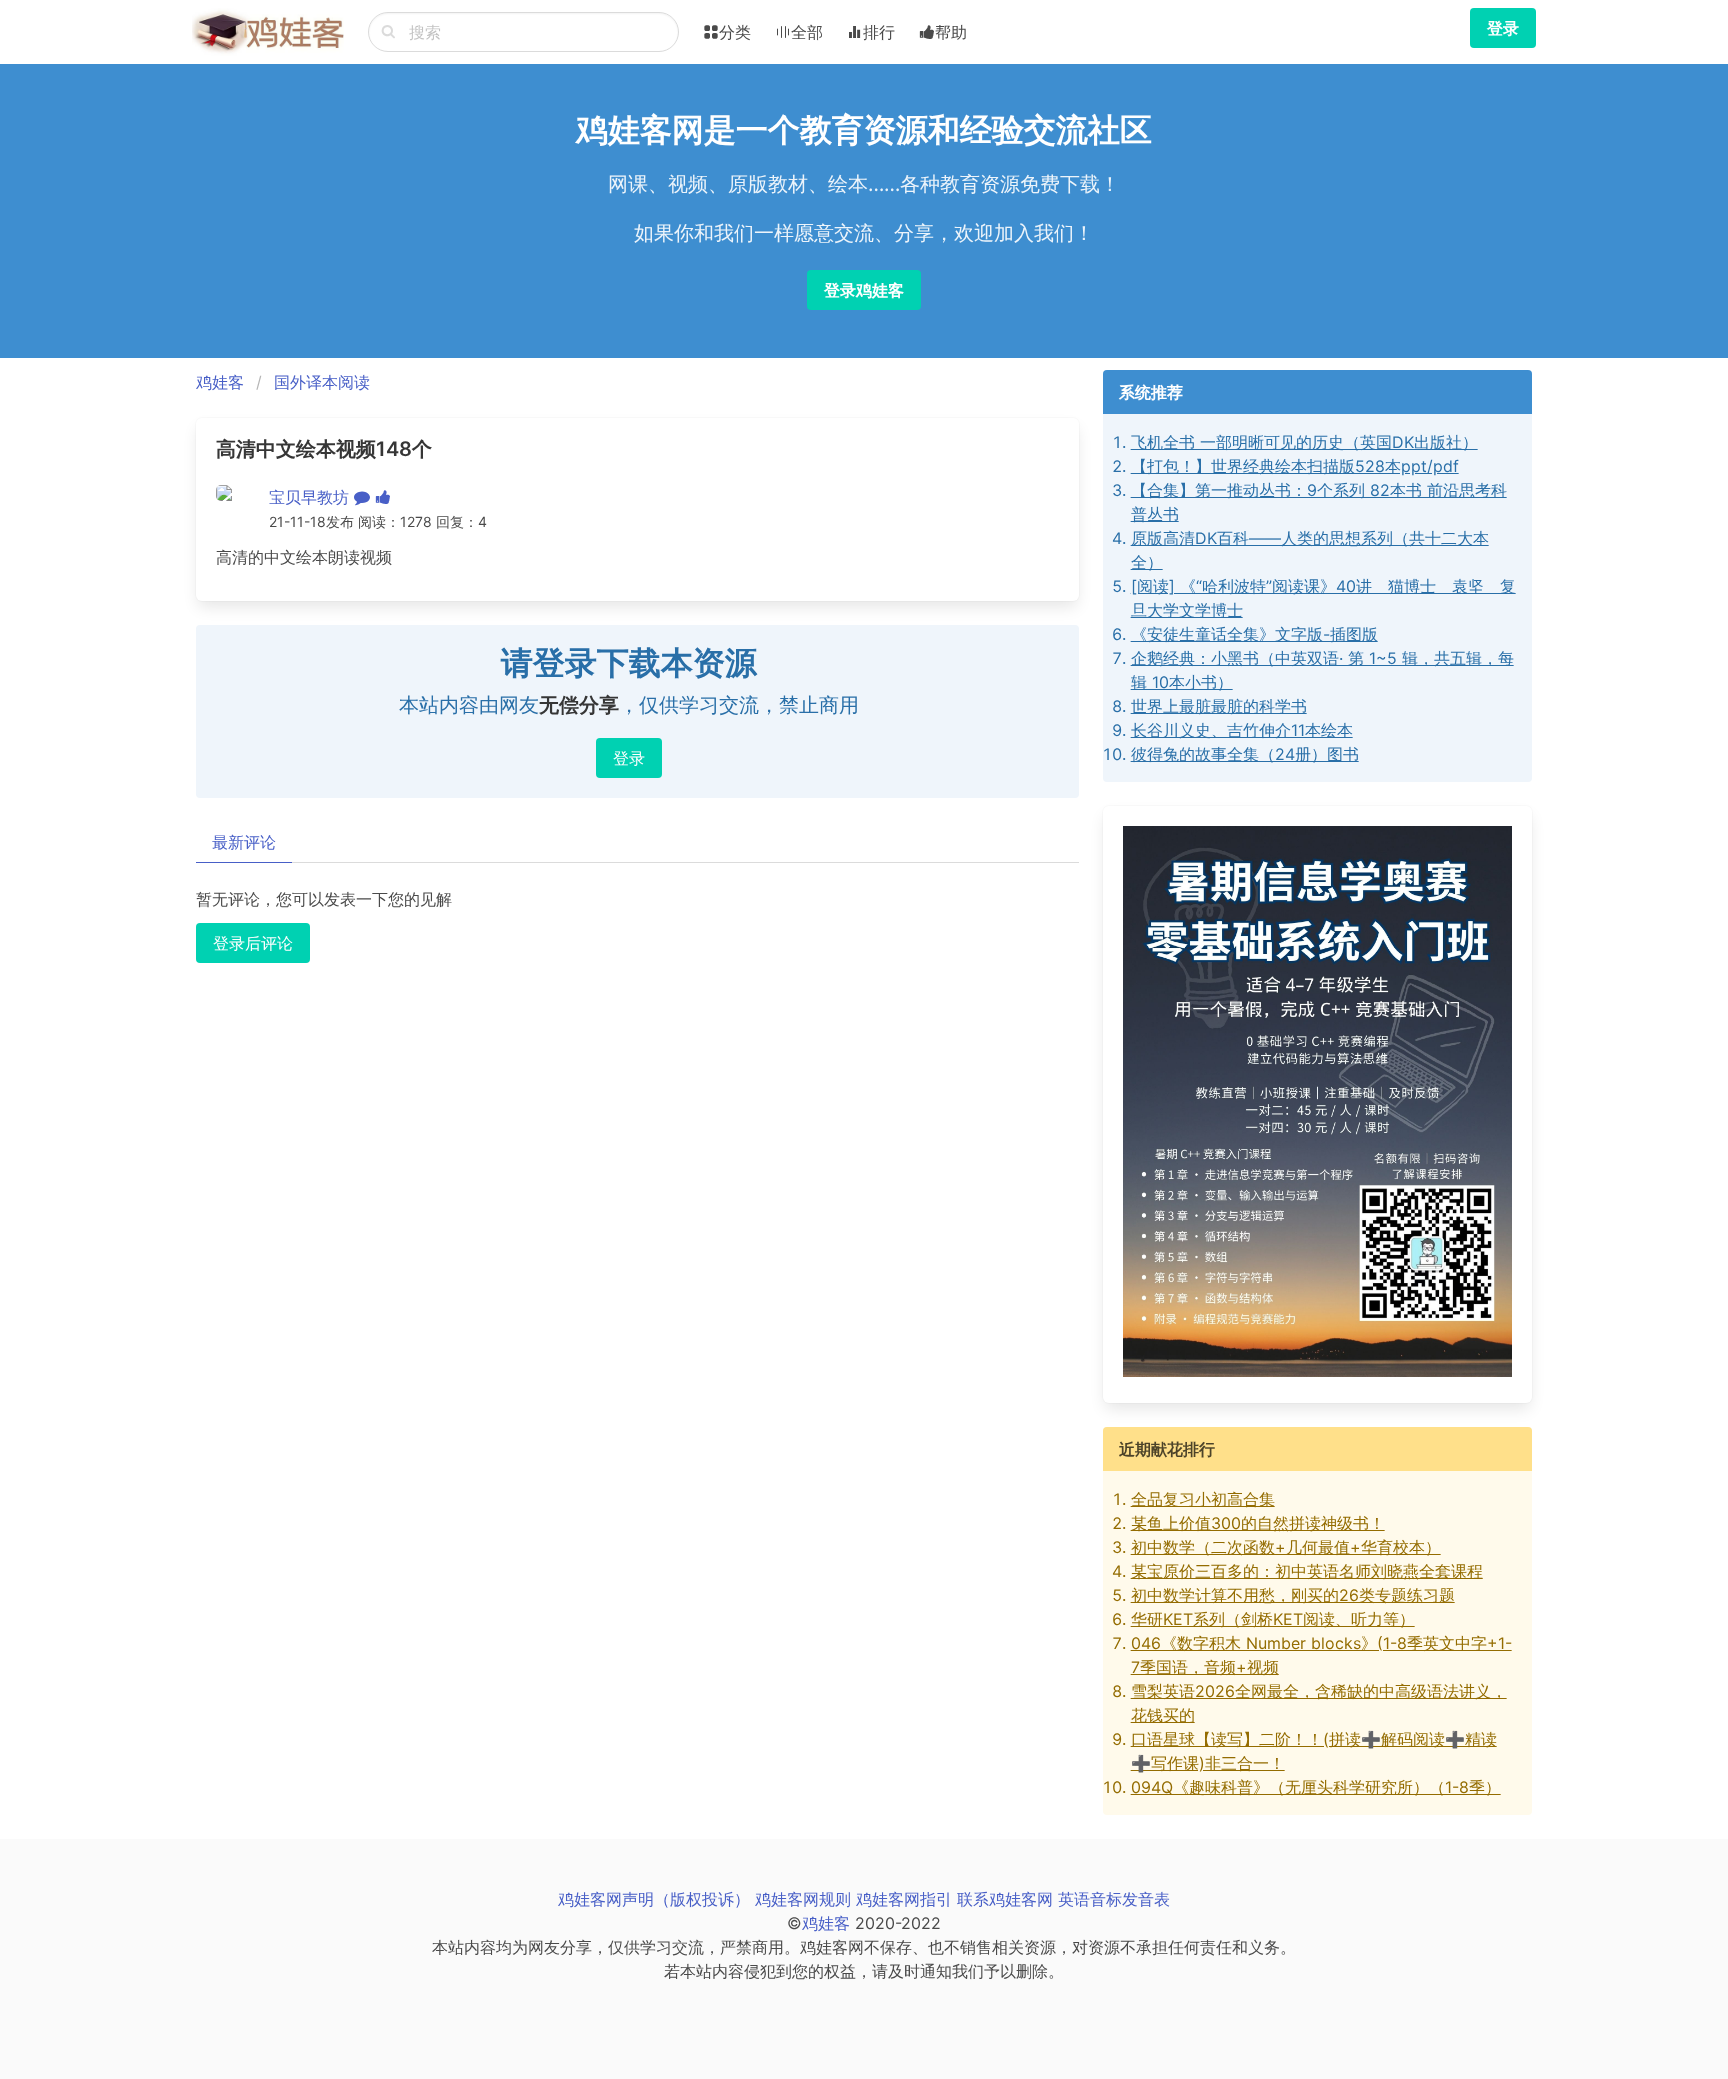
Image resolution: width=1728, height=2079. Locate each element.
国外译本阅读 (322, 382)
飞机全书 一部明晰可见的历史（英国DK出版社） (1304, 442)
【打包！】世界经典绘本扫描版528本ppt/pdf (1295, 466)
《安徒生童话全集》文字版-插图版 (1254, 634)
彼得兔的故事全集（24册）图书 (1245, 754)
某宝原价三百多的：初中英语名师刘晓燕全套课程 (1307, 1571)
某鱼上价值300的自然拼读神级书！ (1258, 1523)
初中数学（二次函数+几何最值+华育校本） (1286, 1547)
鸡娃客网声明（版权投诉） (654, 1899)
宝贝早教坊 (309, 497)
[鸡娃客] (268, 32)
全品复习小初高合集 (1203, 1499)
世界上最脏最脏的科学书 (1219, 706)
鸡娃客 (220, 382)
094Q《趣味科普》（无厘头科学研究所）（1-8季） (1316, 1787)
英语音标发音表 (1114, 1899)
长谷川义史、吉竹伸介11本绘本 (1242, 730)
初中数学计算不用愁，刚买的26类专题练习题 (1293, 1595)
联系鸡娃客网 (1005, 1899)
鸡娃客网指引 (904, 1899)
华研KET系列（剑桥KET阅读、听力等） (1273, 1619)
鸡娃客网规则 (803, 1899)
